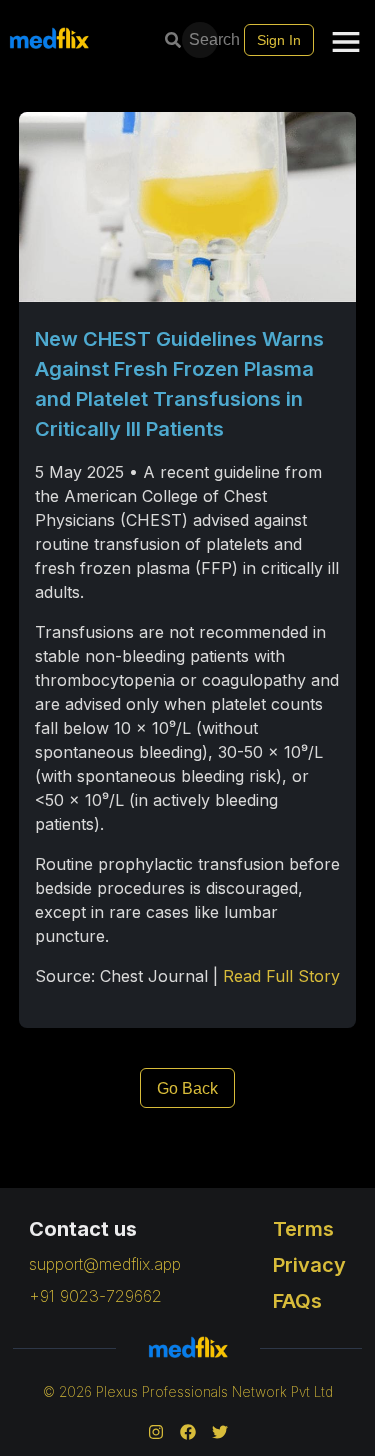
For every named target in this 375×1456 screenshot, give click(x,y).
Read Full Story (281, 976)
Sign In (279, 40)
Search (205, 39)
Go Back (187, 1088)
